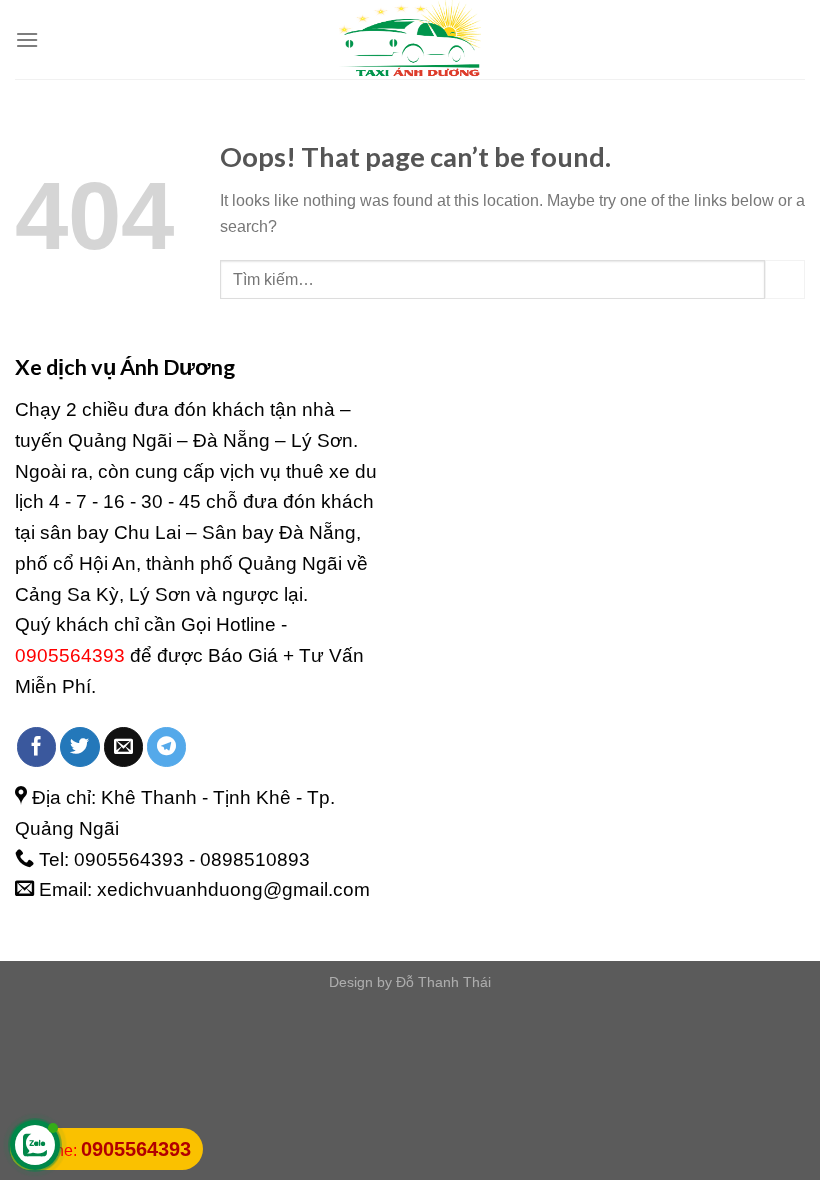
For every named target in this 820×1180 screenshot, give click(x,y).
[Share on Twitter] (80, 747)
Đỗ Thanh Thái (443, 982)
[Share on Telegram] (167, 747)
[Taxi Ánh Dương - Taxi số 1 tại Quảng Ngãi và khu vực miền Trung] (410, 39)
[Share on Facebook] (37, 747)
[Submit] (785, 279)
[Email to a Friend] (124, 747)
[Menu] (27, 39)
